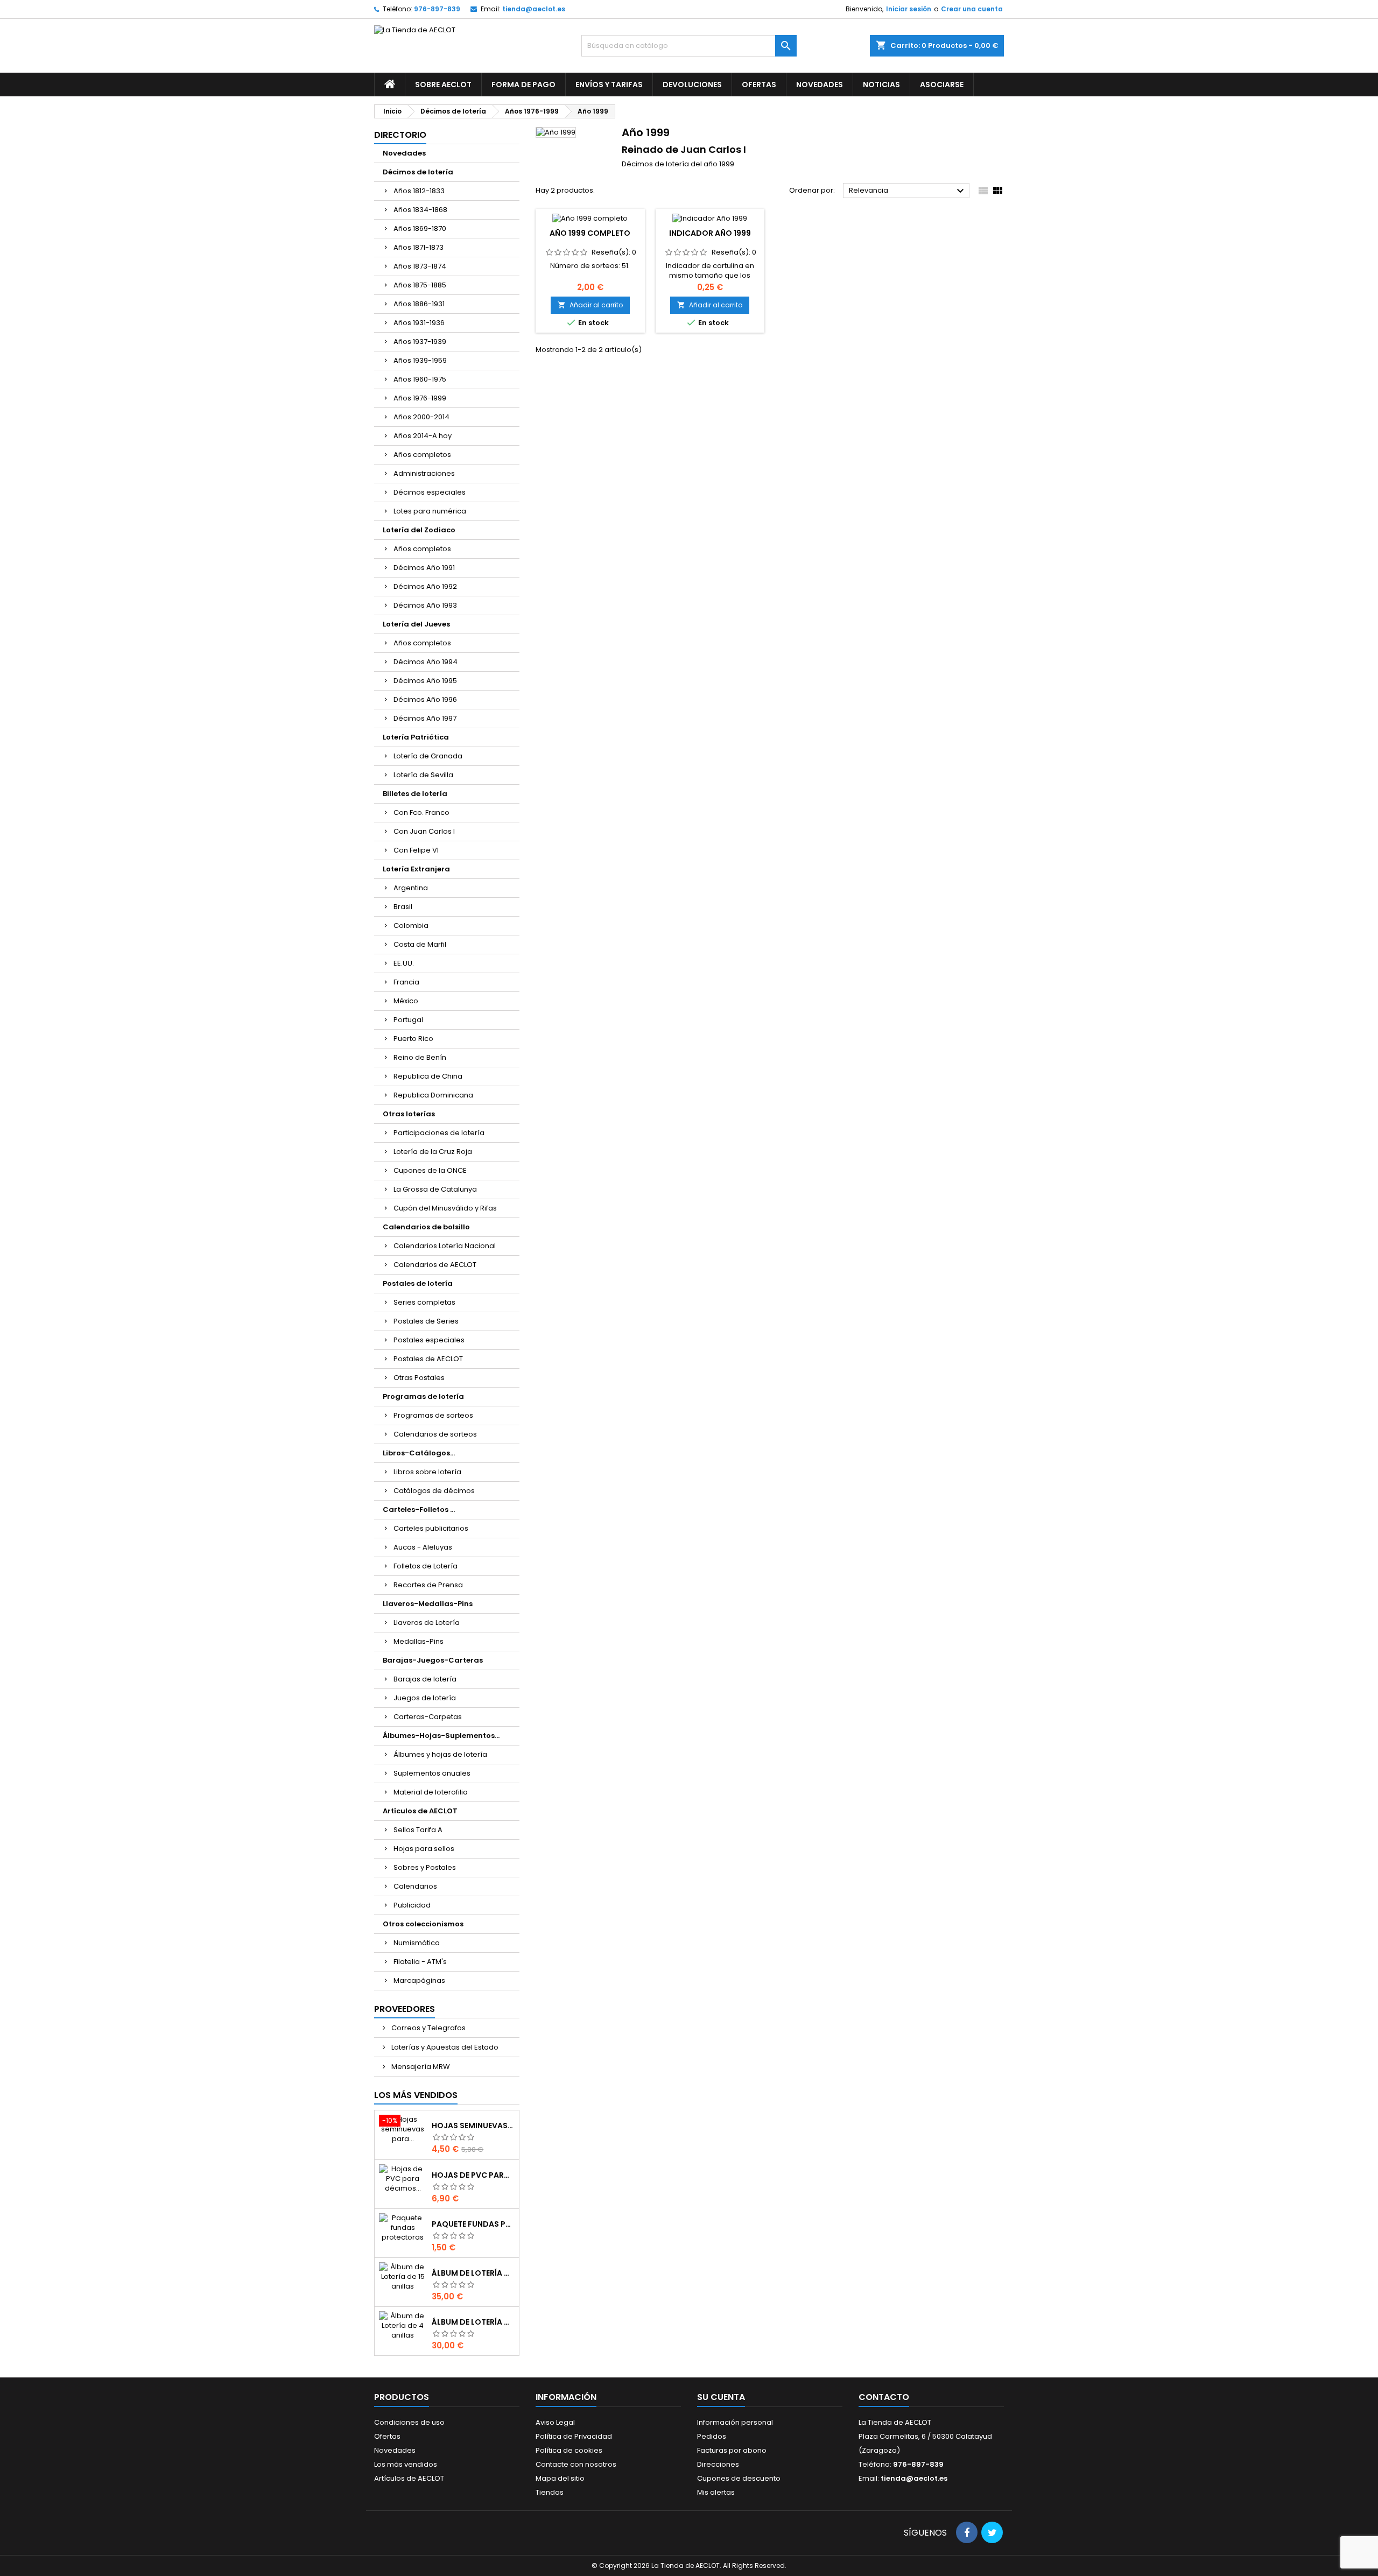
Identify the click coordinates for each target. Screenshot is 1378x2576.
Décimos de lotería (418, 172)
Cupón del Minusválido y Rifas (445, 1208)
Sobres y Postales (425, 1867)
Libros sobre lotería (427, 1472)
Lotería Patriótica (416, 737)
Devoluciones (692, 85)
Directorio (400, 135)
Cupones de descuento (739, 2478)
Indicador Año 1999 (710, 233)
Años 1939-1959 (420, 360)
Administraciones (424, 473)
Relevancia (908, 191)
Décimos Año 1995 (425, 681)
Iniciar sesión (909, 9)
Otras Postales (419, 1378)
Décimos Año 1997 (425, 718)
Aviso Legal (555, 2422)
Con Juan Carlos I (424, 831)
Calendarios (415, 1886)
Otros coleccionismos (423, 1924)
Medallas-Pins (419, 1641)
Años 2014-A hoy (423, 436)
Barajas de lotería (425, 1679)
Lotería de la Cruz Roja (433, 1152)
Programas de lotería (423, 1396)
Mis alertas (716, 2492)
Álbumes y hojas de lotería (440, 1754)
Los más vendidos (416, 2095)
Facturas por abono (732, 2450)
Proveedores (405, 2009)
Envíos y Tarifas (609, 85)
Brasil (403, 907)
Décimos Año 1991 (424, 568)
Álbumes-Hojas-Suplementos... (441, 1736)
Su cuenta (721, 2397)
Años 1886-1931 (419, 304)
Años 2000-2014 (421, 417)
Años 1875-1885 (420, 285)
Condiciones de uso (409, 2422)
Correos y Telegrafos (428, 2028)
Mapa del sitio (560, 2478)
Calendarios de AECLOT (435, 1265)
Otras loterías (409, 1114)
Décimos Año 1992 (425, 586)
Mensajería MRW (420, 2067)
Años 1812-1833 (419, 191)
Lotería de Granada (428, 756)
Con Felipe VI (416, 850)
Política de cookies (569, 2450)
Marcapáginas (419, 1980)
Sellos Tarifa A (418, 1830)
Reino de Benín (420, 1057)
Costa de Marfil (420, 944)
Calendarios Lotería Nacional (445, 1246)
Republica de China (428, 1076)
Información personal (735, 2422)
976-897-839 (437, 9)
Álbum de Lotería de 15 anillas (473, 2273)
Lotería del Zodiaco (419, 530)
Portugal (408, 1020)
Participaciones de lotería (439, 1133)
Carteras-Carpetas (428, 1717)
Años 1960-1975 (420, 379)
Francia (406, 982)
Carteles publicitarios (431, 1528)
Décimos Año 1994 (426, 662)
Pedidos (712, 2436)
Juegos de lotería (425, 1698)
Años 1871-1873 (419, 247)
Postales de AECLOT (428, 1359)
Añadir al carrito (590, 305)
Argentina (411, 888)
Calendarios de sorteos (435, 1434)
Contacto (884, 2397)
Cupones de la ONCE (430, 1170)
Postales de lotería (418, 1283)
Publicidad (412, 1905)
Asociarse (942, 85)
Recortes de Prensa (428, 1585)
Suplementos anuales (432, 1773)
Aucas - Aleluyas (423, 1547)
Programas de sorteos (433, 1415)
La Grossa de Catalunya (435, 1189)
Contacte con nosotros (576, 2464)
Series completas (424, 1302)
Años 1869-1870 (420, 228)
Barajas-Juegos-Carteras (433, 1660)
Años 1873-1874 (420, 266)
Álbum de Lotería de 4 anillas (473, 2322)
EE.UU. (404, 963)
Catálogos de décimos (434, 1491)
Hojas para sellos (424, 1849)
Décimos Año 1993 (425, 605)
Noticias (881, 85)
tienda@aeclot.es (534, 9)
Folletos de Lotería (426, 1566)
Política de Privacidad (574, 2436)
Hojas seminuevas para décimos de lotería (473, 2125)
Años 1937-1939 (420, 342)
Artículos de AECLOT (420, 1811)
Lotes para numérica (430, 511)
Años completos (422, 455)
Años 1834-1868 (420, 210)
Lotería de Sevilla (423, 775)
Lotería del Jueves (416, 624)
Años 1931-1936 (419, 323)
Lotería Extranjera (416, 869)
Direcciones (718, 2464)
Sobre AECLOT (443, 85)
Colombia (411, 925)
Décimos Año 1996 (425, 699)
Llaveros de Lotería (427, 1623)
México (406, 1001)
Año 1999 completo (590, 233)
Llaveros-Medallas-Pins (428, 1604)
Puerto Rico (413, 1039)
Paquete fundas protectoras (473, 2224)
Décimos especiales (430, 492)
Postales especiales (429, 1340)
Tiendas (550, 2492)
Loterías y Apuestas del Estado (444, 2047)
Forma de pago (523, 85)
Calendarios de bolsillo (426, 1227)
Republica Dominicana (433, 1095)
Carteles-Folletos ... (419, 1509)
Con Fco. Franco (421, 812)
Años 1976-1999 (420, 398)
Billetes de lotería (415, 794)
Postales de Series (426, 1321)
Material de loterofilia (431, 1792)
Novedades (820, 85)
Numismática (417, 1943)
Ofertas (759, 85)
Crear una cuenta (972, 9)
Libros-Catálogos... (419, 1453)
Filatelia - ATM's (420, 1962)
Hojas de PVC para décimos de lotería (473, 2175)
